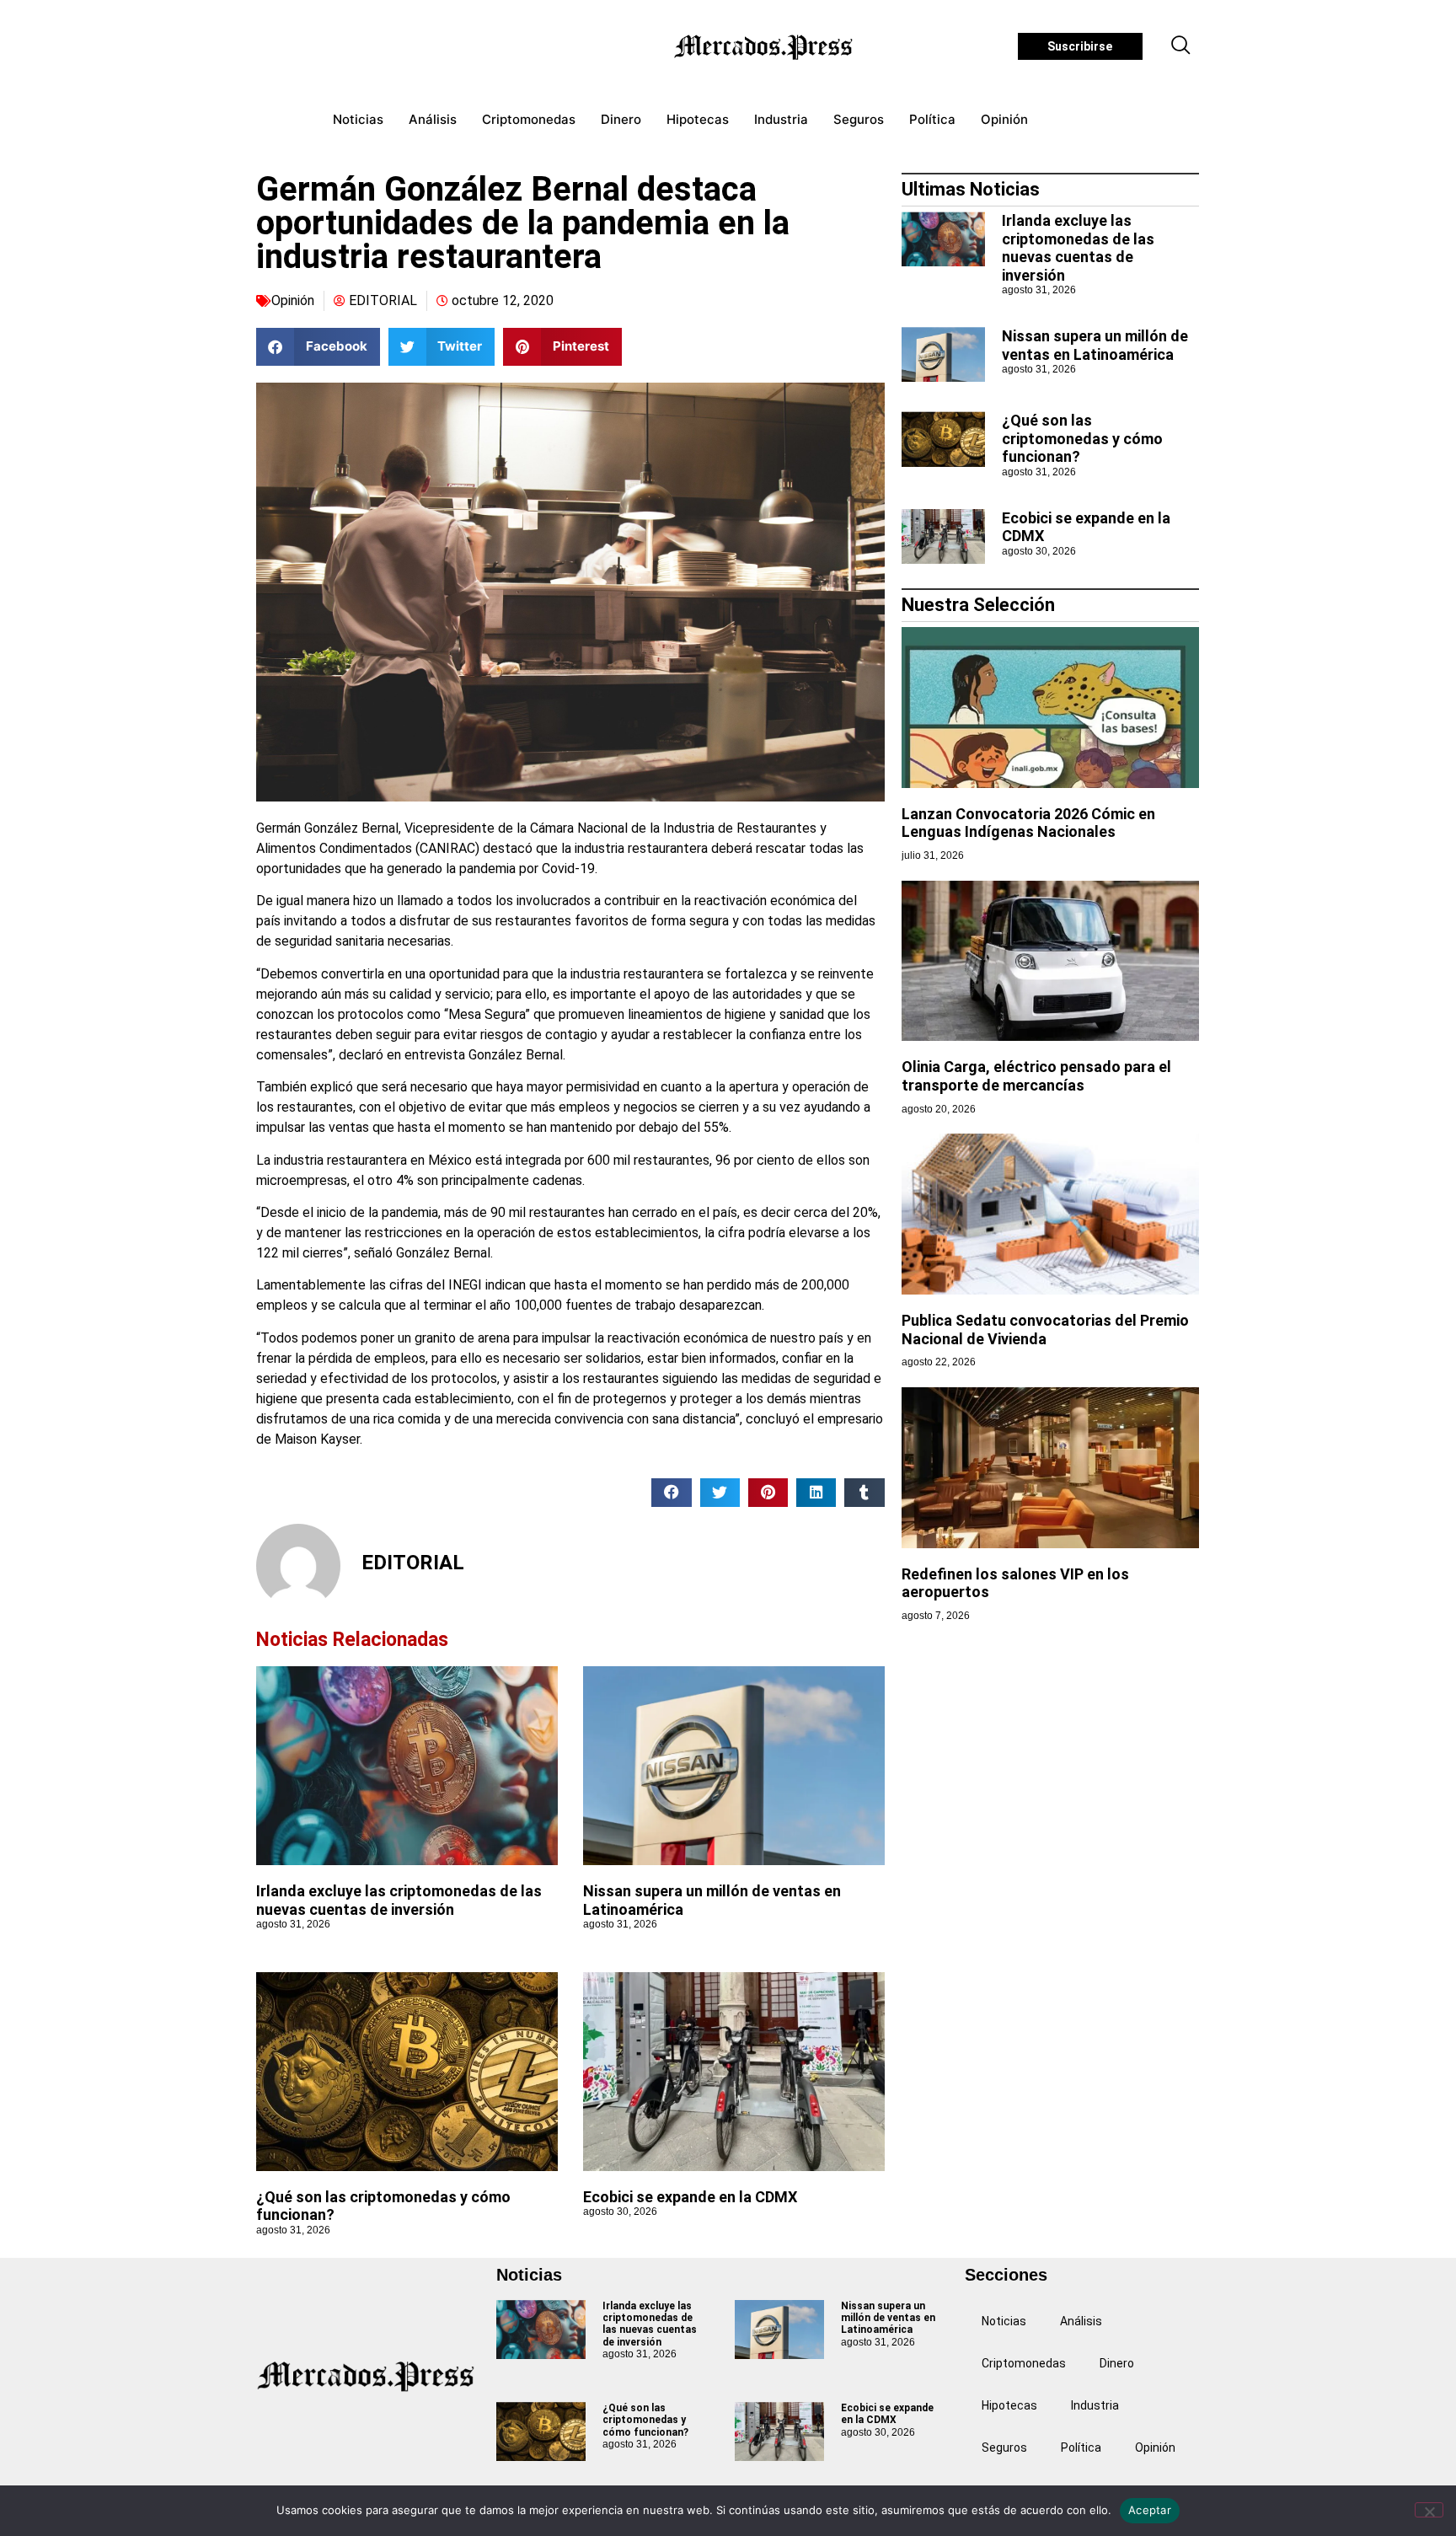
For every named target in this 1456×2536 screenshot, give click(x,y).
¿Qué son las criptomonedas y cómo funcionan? (1082, 438)
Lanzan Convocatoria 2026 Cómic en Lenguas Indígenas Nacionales (1028, 823)
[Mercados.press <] (765, 46)
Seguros (859, 119)
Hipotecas (698, 119)
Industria (781, 119)
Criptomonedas (529, 119)
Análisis (433, 119)
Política (932, 119)
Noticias (358, 119)
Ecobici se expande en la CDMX (690, 2197)
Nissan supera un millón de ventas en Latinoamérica (1095, 345)
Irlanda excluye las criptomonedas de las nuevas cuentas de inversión (399, 1900)
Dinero (621, 119)
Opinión (1004, 119)
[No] (1429, 2510)
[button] (1181, 46)
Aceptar (1150, 2510)
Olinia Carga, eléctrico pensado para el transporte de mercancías (1036, 1076)
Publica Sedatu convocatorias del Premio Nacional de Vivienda (1045, 1330)
